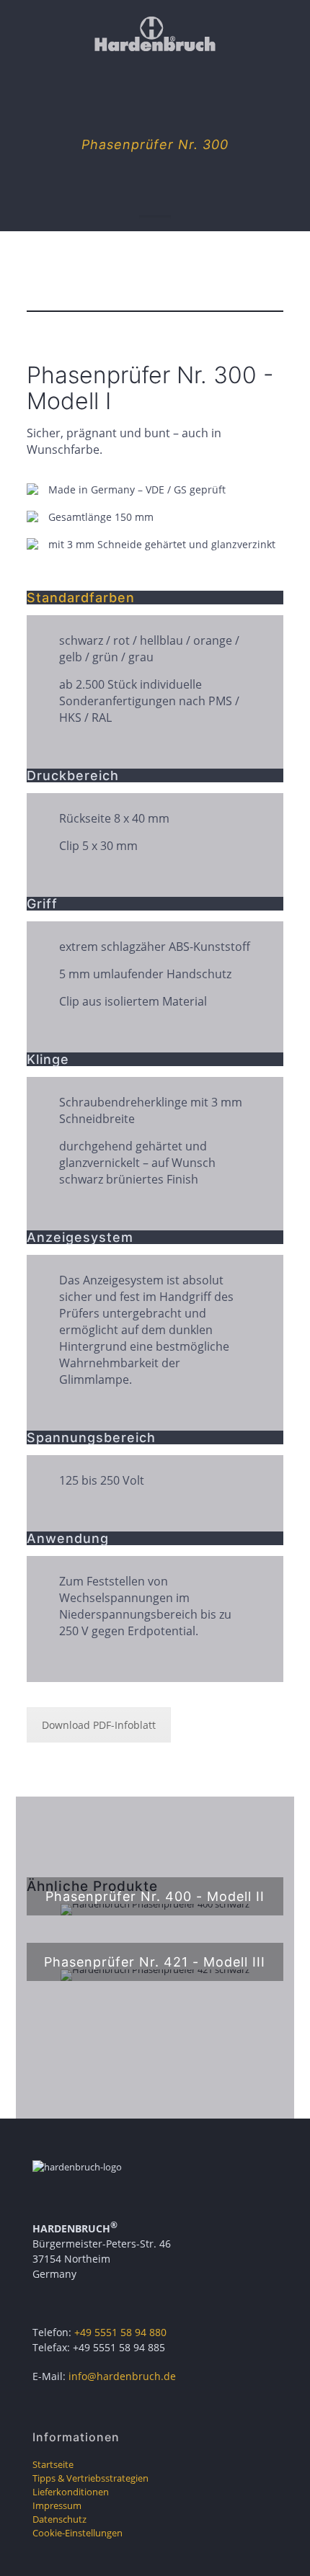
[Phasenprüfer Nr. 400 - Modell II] (155, 1910)
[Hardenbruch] (155, 32)
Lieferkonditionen (71, 2492)
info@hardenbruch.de (122, 2376)
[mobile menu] (291, 29)
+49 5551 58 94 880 (120, 2332)
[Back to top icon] (280, 2546)
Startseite (53, 2464)
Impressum (57, 2505)
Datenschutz (59, 2519)
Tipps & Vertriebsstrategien (90, 2478)
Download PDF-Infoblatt (99, 1725)
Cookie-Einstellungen (77, 2533)
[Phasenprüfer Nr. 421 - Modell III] (155, 1975)
